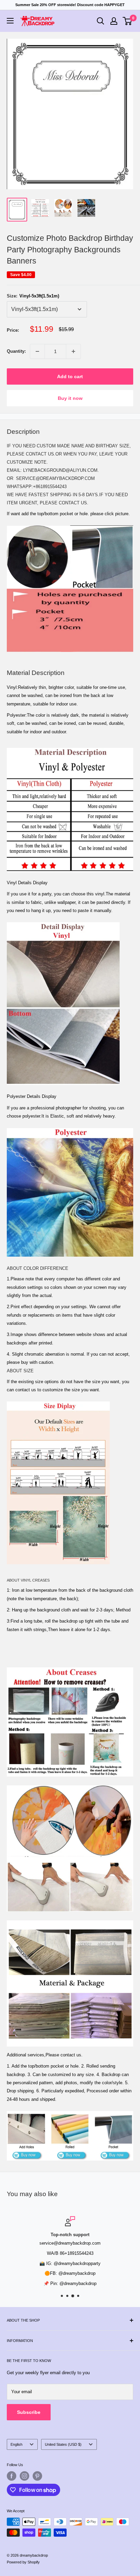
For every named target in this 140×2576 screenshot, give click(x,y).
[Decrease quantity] (37, 351)
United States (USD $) (63, 2444)
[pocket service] (70, 525)
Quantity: (16, 351)
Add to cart (70, 376)
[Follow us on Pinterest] (37, 2476)
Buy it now (70, 398)
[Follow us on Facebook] (12, 2476)
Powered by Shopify (23, 2562)
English (16, 2444)
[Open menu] (10, 21)
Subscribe (29, 2412)
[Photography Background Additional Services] (70, 2110)
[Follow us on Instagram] (24, 2476)
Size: (33, 296)
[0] (128, 21)
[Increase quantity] (73, 351)
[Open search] (101, 21)
